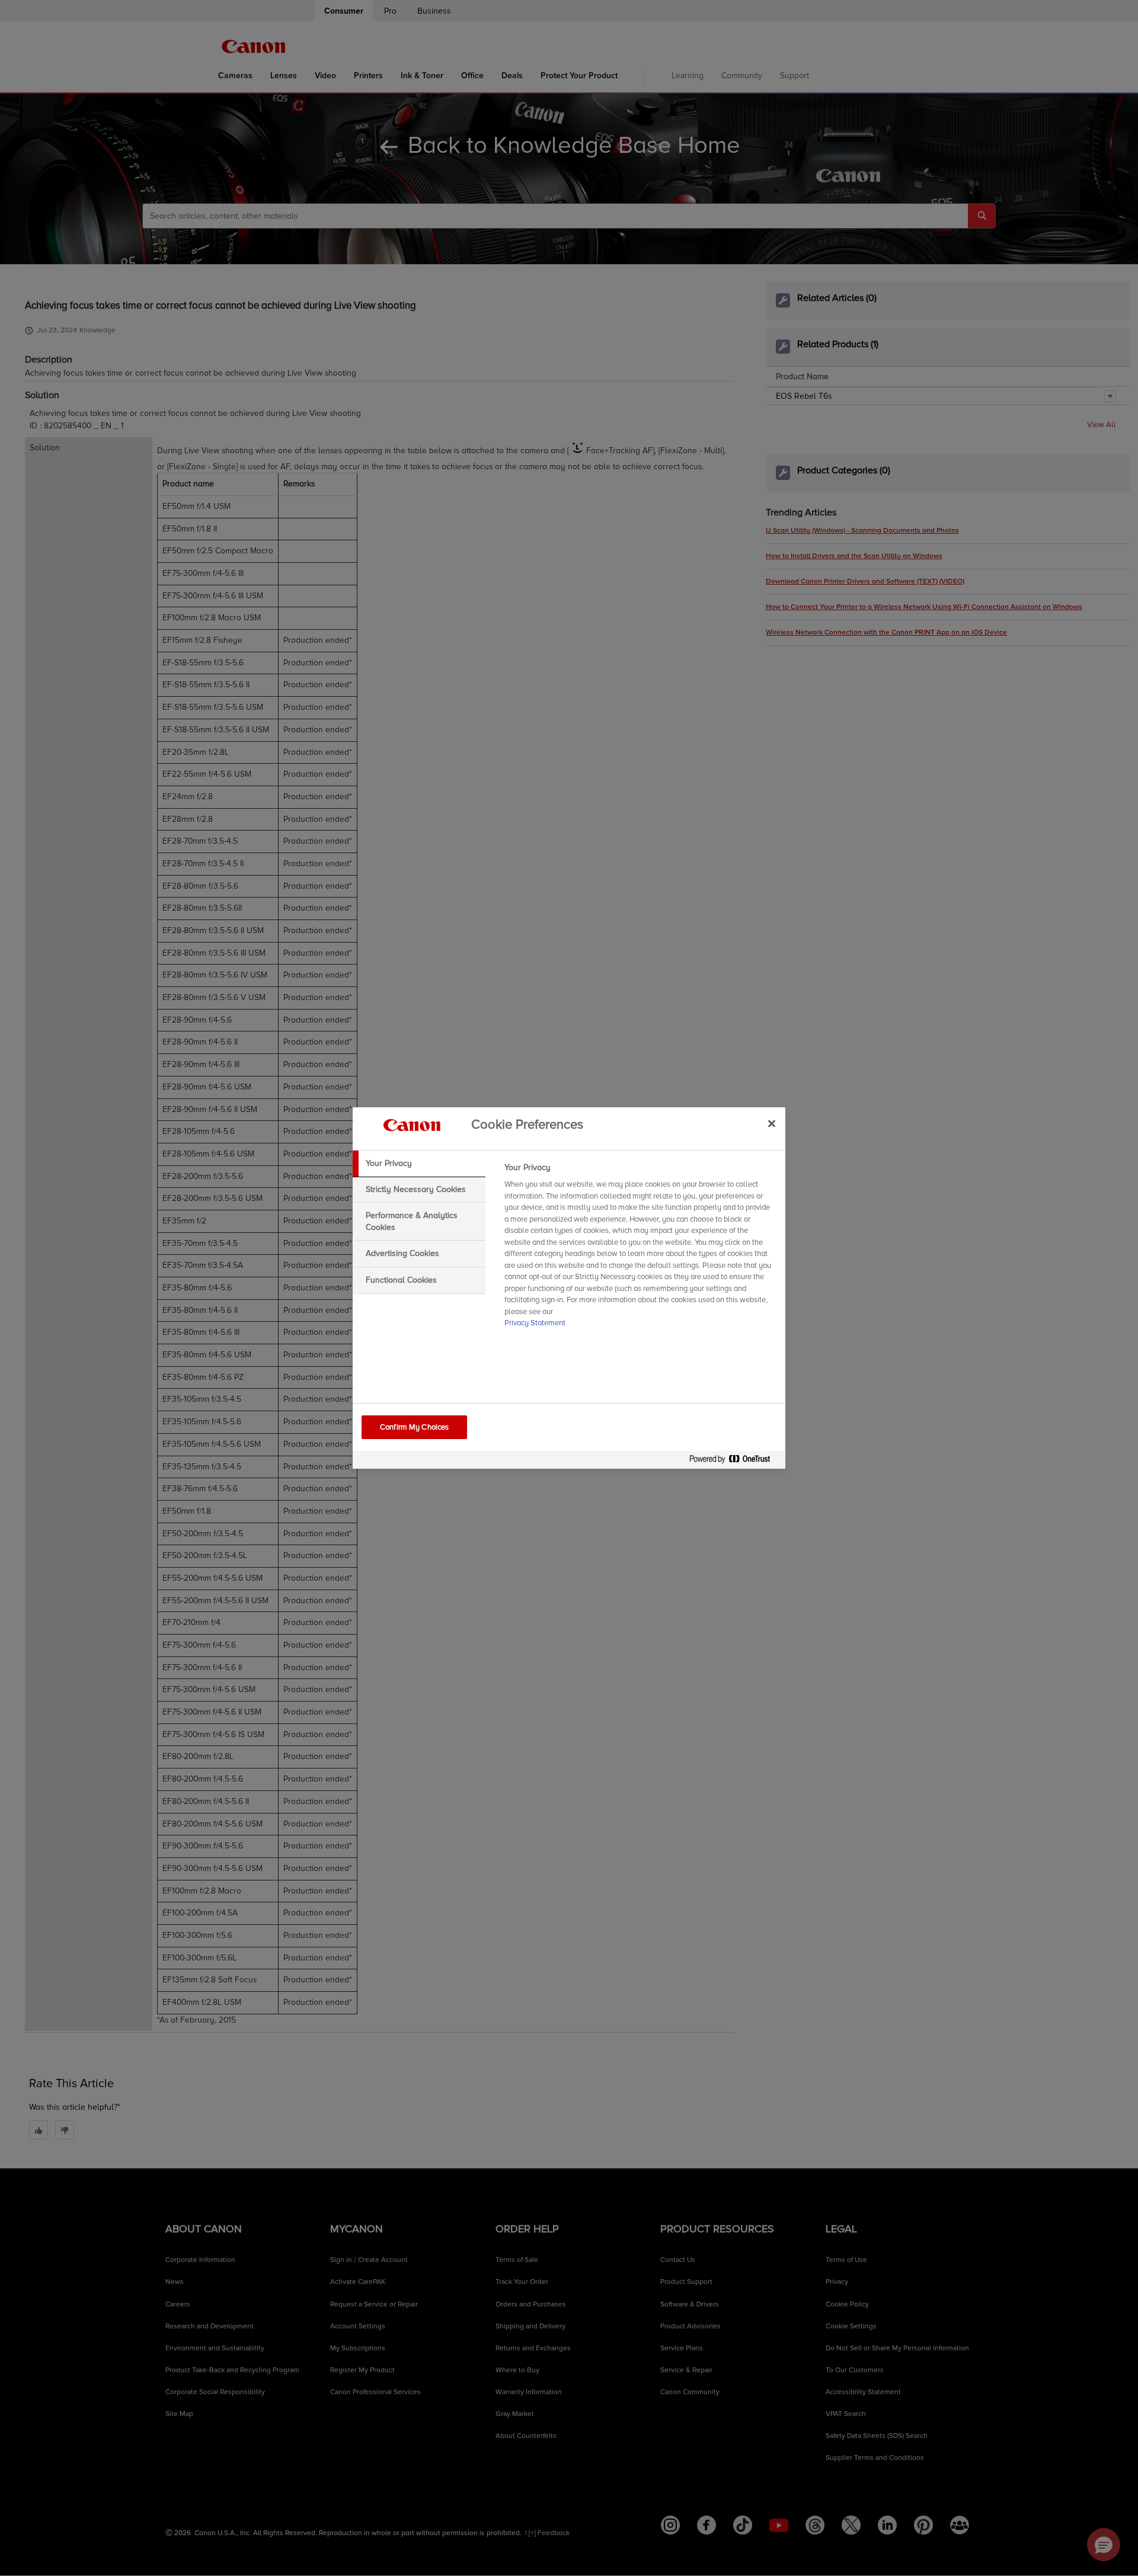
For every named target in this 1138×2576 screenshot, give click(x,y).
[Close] (772, 1123)
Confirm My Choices (414, 1427)
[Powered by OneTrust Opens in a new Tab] (734, 1461)
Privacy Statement (535, 1323)
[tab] (419, 1164)
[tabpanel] (640, 1249)
